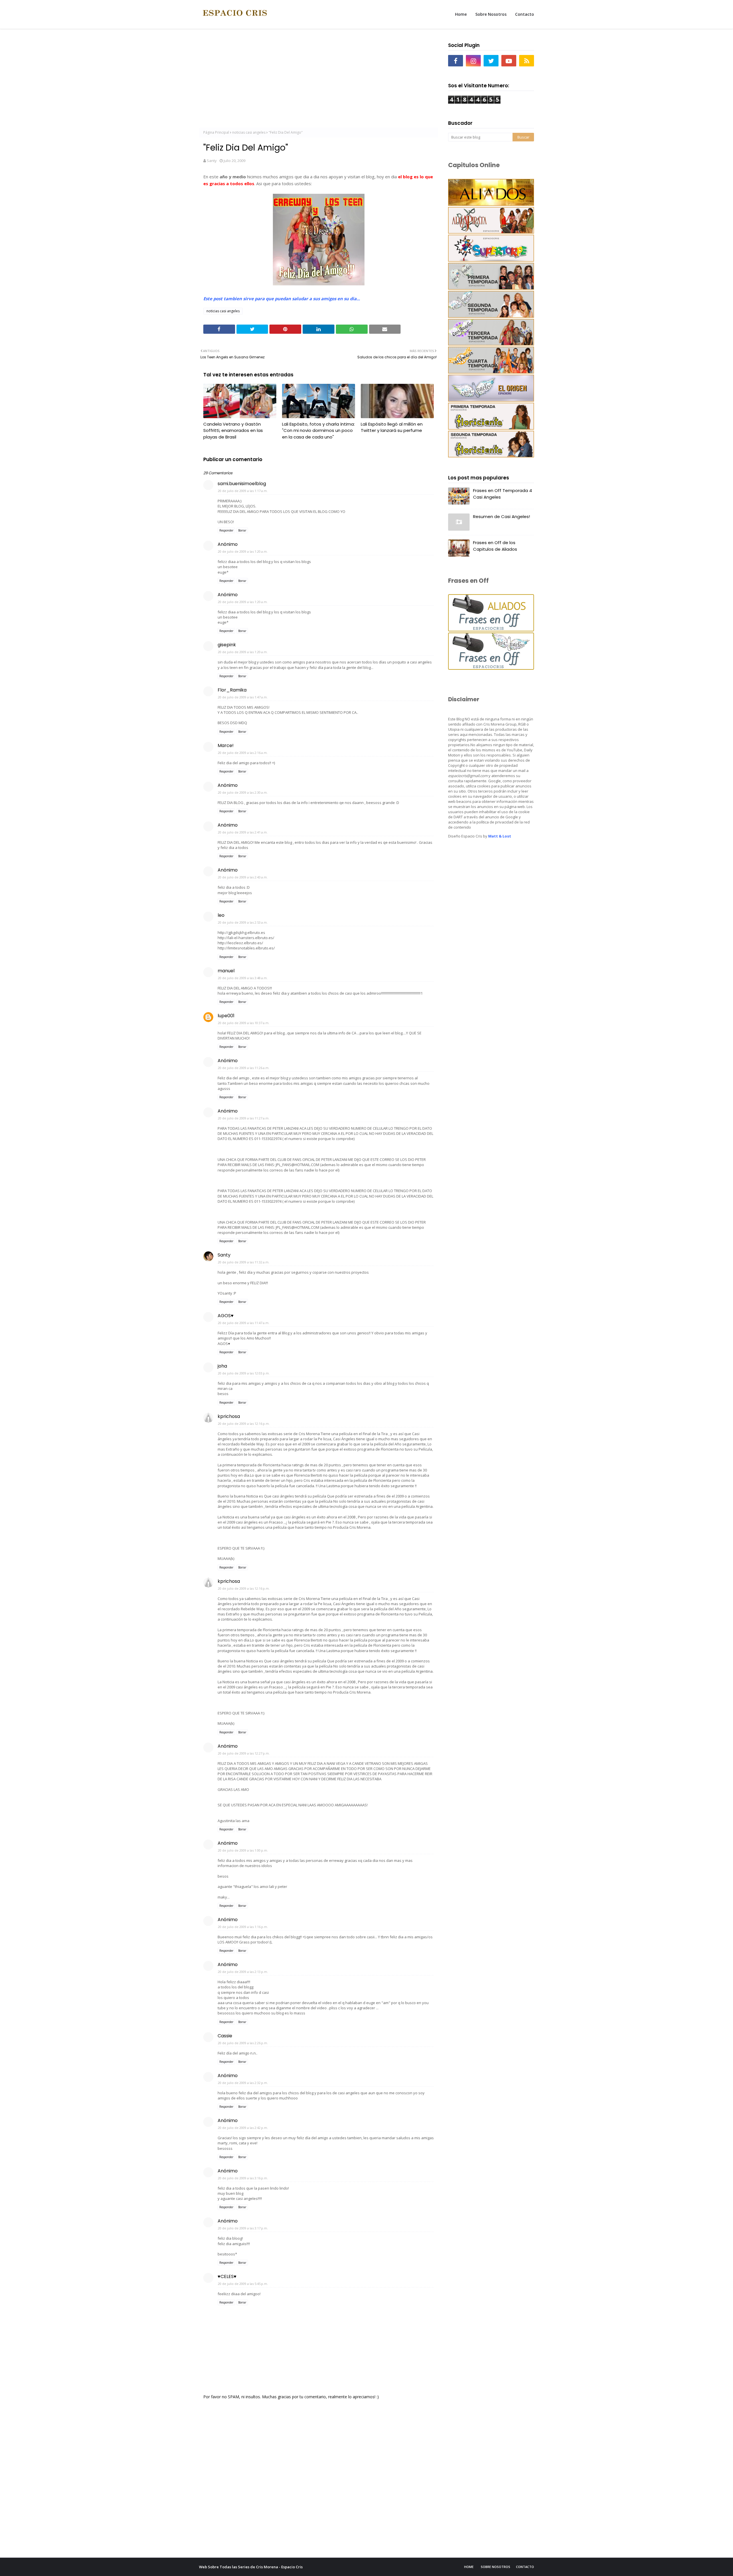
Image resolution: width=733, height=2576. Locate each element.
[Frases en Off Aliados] (491, 630)
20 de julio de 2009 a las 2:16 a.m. (243, 753)
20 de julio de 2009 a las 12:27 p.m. (244, 1753)
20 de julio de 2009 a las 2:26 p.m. (243, 2043)
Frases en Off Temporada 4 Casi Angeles (503, 494)
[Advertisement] (319, 80)
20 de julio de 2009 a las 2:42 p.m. (243, 2128)
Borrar (242, 530)
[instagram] (473, 61)
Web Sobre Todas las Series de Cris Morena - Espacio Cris (251, 2567)
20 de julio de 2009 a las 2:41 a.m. (243, 832)
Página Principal (216, 132)
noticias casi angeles (249, 132)
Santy (212, 161)
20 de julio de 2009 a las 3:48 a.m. (243, 978)
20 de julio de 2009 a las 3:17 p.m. (243, 2228)
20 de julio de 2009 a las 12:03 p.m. (244, 1373)
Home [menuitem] (461, 14)
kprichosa (229, 1416)
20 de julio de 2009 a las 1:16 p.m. (243, 1927)
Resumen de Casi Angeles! (502, 516)
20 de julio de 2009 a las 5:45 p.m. (243, 2284)
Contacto (525, 2567)
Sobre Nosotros (495, 2567)
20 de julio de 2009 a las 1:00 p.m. (243, 1850)
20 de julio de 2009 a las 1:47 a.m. (243, 697)
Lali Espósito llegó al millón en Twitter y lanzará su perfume (392, 427)
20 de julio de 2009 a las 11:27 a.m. (244, 1118)
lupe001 (226, 1016)
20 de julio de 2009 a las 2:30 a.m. (243, 792)
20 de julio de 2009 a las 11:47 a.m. (244, 1323)
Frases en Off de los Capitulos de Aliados (495, 546)
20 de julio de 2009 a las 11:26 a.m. (244, 1068)
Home (469, 2567)
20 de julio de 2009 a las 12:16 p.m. (244, 1424)
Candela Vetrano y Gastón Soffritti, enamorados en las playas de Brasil (233, 430)
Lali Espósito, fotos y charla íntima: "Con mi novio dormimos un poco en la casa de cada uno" (318, 430)
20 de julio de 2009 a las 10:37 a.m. (244, 1023)
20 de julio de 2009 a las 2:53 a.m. (243, 922)
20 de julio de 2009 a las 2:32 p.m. (243, 2083)
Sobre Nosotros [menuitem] (491, 14)
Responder (226, 530)
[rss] (527, 61)
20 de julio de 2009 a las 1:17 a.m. (243, 491)
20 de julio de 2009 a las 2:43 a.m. (243, 877)
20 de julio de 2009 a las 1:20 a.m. (243, 551)
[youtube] (509, 61)
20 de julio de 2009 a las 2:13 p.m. (243, 1972)
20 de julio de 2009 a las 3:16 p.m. (243, 2178)
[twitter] (491, 61)
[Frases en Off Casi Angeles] (491, 668)
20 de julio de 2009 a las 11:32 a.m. (244, 1262)
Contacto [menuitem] (525, 14)
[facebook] (456, 61)
